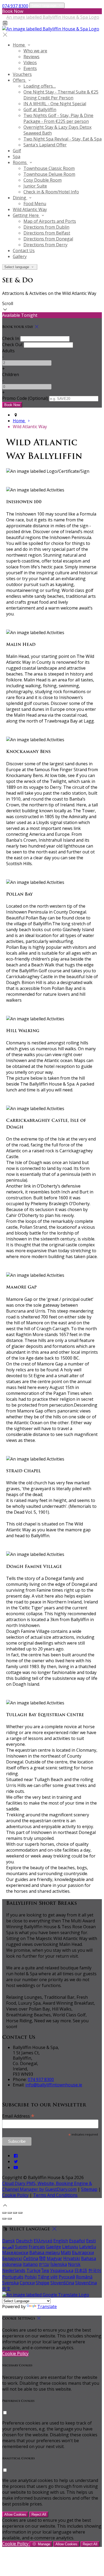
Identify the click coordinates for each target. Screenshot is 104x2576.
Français (37, 2247)
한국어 (95, 2270)
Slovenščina (62, 2283)
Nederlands (14, 2270)
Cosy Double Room (43, 180)
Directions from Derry (45, 245)
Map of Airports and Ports (50, 221)
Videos (30, 63)
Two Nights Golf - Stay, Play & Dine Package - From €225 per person (58, 118)
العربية (8, 2247)
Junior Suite (35, 186)
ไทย (45, 2270)
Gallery (20, 256)
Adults (8, 351)
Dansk (9, 2241)
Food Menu (35, 204)
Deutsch (24, 2241)
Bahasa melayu (45, 2253)
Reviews (31, 57)
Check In (11, 338)
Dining (20, 198)
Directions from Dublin (46, 227)
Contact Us (24, 251)
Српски (27, 2283)
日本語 (81, 2270)
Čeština (31, 2258)
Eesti (91, 2241)
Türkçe (33, 2270)
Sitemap (89, 2189)
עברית (44, 2264)
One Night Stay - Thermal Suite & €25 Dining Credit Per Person (61, 95)
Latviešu (88, 2247)
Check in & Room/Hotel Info (51, 192)
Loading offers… (40, 86)
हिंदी (42, 2258)
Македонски (15, 2253)
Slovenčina (86, 2283)
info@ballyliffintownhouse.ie (54, 2085)
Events (30, 68)
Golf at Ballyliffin (40, 110)
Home (19, 45)
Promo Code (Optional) (25, 398)
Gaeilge (54, 2247)
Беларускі (12, 2258)
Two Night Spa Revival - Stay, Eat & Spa (63, 139)
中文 (6, 2289)
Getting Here (26, 215)
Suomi (21, 2247)
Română (84, 2277)
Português (13, 2277)
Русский (67, 2277)
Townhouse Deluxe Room (49, 174)
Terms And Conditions (55, 2195)
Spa (17, 157)
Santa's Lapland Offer (45, 145)
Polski (31, 2277)
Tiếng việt (48, 2277)
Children (11, 374)
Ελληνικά (43, 2241)
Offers (20, 80)
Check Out (12, 345)
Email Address (18, 2116)
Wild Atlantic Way (30, 209)
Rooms (20, 162)
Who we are (35, 51)
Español (77, 2241)
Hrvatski (72, 2258)
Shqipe (43, 2283)
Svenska (10, 2283)
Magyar (54, 2258)
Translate (47, 2306)
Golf (17, 151)
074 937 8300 (15, 6)
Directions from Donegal (48, 239)
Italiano (30, 2264)
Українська (62, 2270)
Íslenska (59, 2264)
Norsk (74, 2264)
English (61, 2241)
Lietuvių (70, 2247)
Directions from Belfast (47, 233)
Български (83, 2253)
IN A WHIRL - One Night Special (55, 104)
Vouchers (22, 74)
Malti (66, 2253)
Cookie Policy (15, 2195)
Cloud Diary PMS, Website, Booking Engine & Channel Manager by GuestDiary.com (47, 2186)
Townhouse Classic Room (49, 168)
